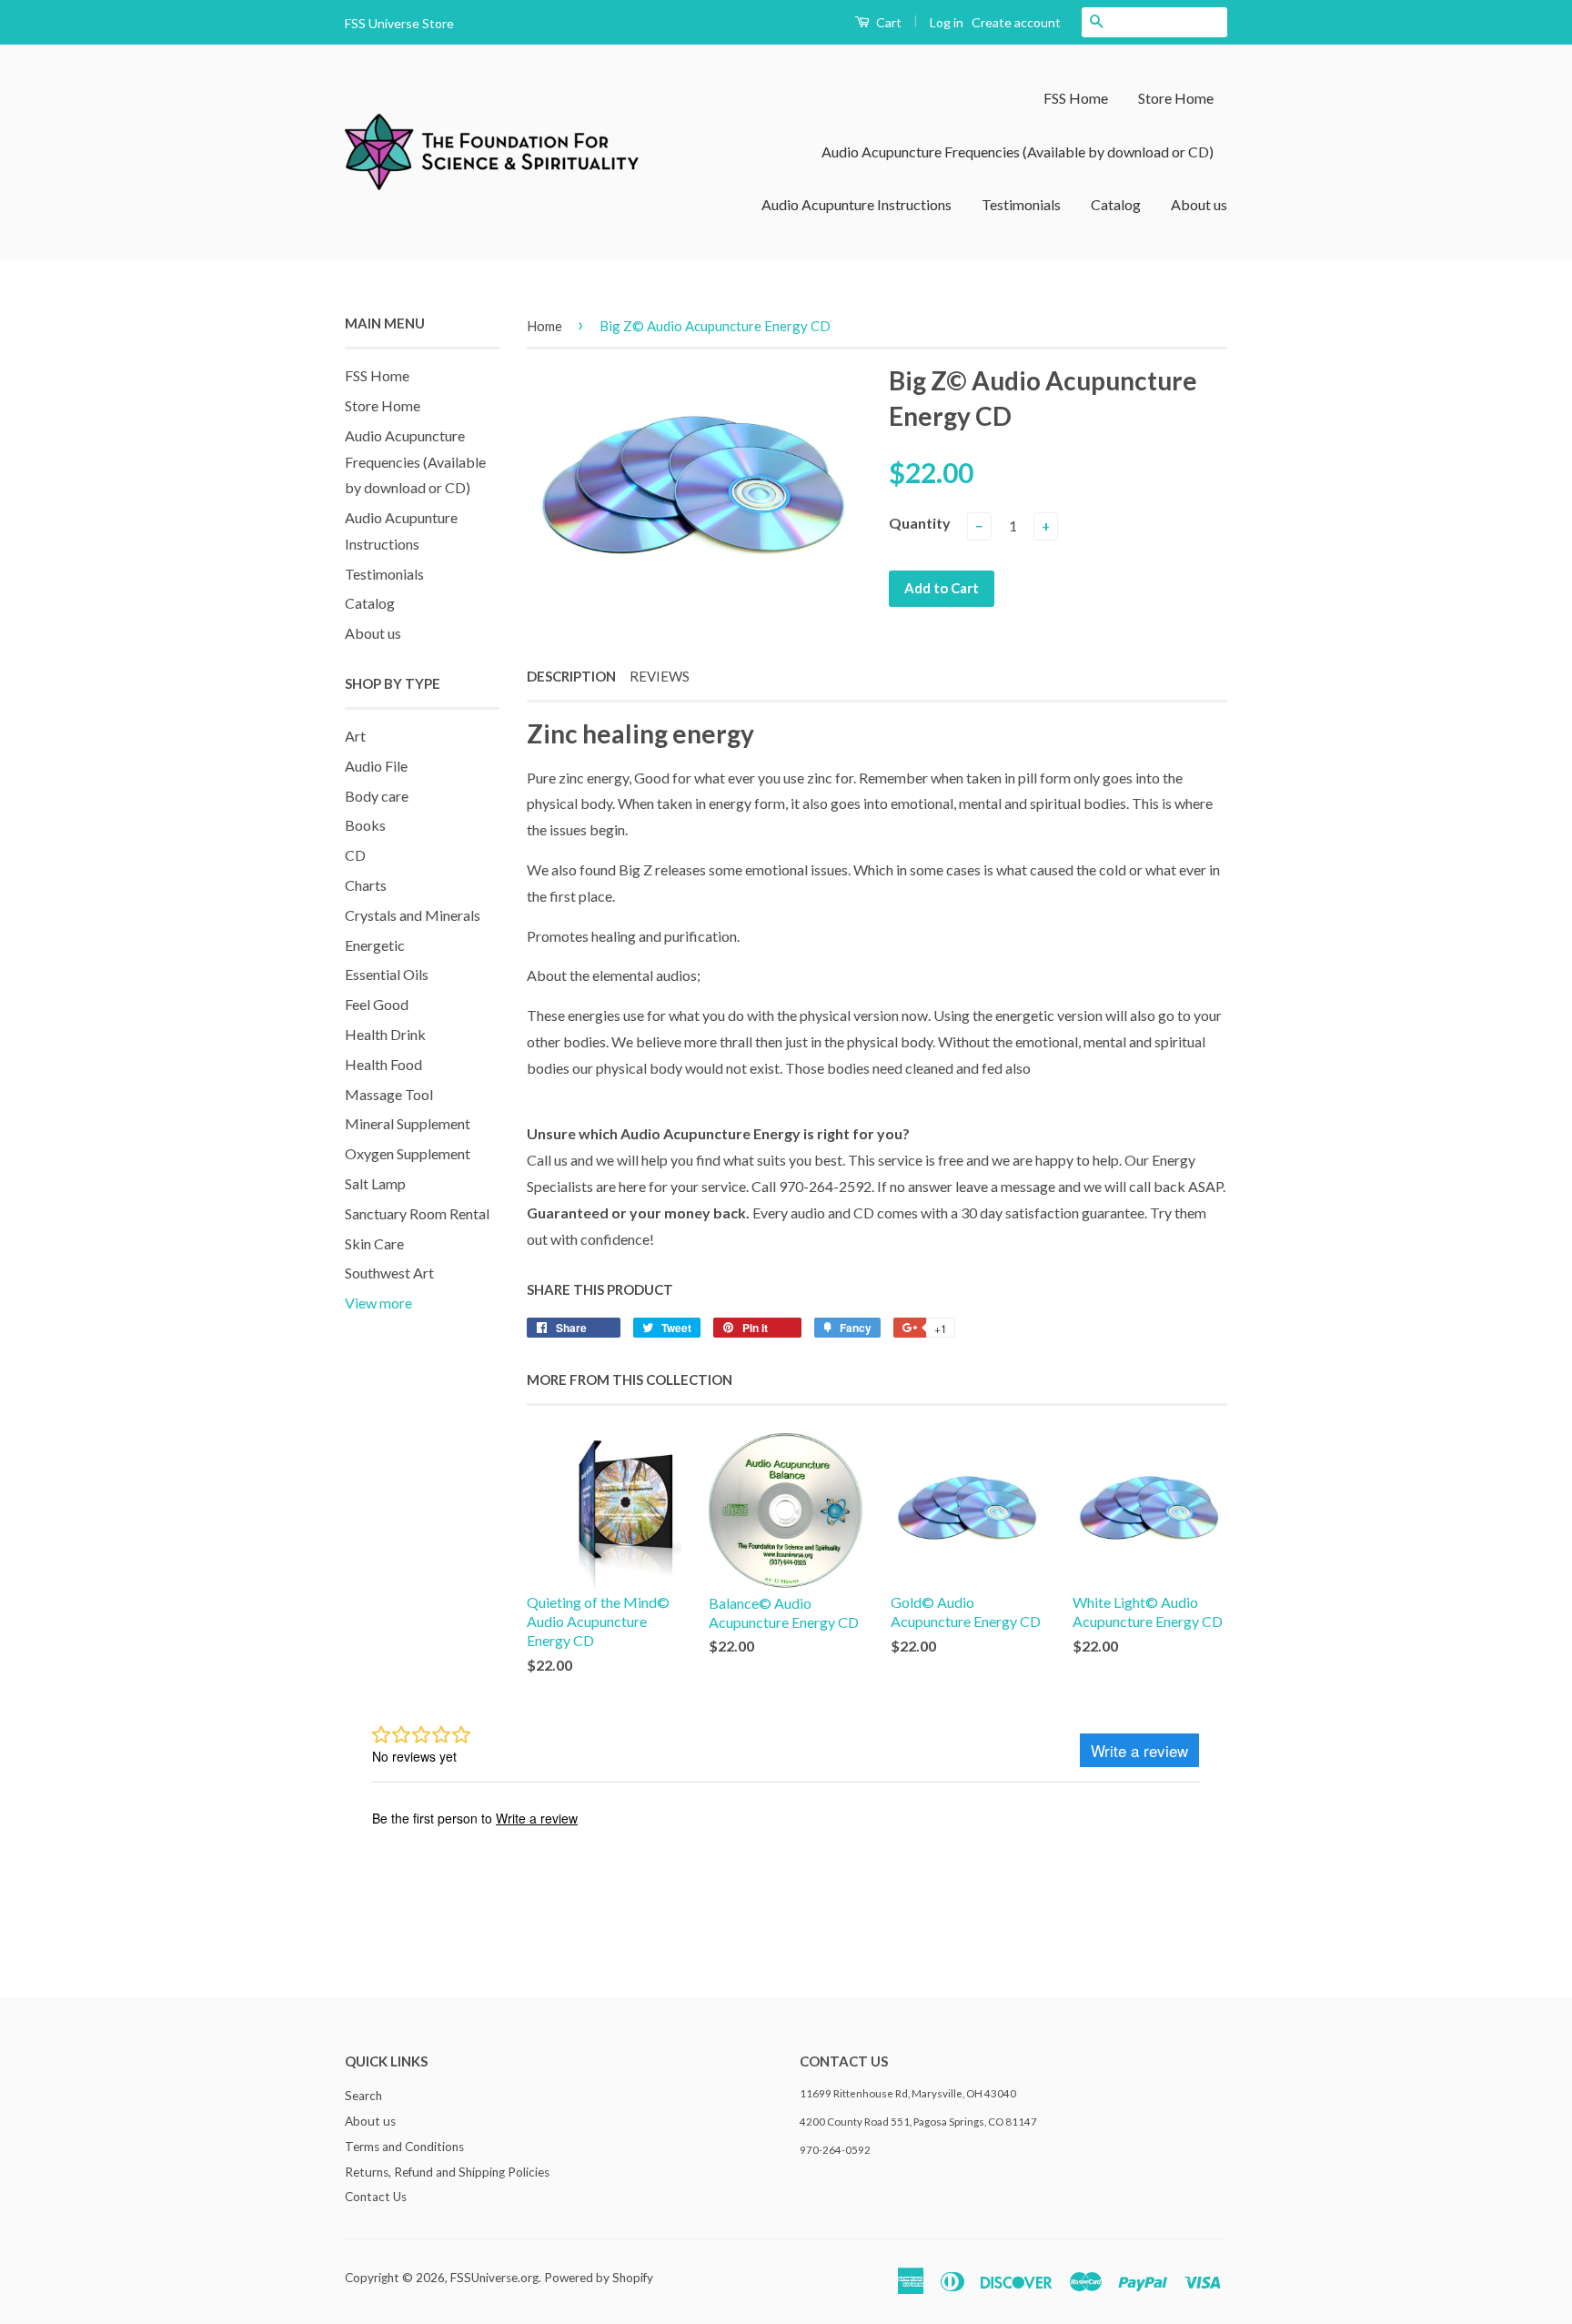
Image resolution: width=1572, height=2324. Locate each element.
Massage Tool (389, 1094)
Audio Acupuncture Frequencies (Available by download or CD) (1018, 152)
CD (355, 855)
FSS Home (1076, 98)
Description (571, 676)
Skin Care (374, 1243)
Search (363, 2096)
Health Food (383, 1064)
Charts (366, 885)
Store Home (1176, 98)
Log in (947, 22)
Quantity (920, 523)
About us (1199, 204)
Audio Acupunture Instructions (857, 204)
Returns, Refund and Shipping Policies (447, 2172)
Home (544, 326)
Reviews (660, 676)
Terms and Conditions (404, 2147)
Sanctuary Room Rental (417, 1213)
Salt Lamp (375, 1183)
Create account (1016, 22)
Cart (887, 22)
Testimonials (1021, 204)
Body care (377, 796)
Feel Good (377, 1004)
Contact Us (376, 2197)
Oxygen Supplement (408, 1153)
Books (365, 825)
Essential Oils (387, 974)
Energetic (375, 945)
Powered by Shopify (599, 2278)
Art (355, 736)
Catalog (1116, 204)
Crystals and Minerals (413, 915)
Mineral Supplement (408, 1123)
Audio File (376, 766)
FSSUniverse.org (494, 2278)
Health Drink (385, 1034)
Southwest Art (389, 1273)
